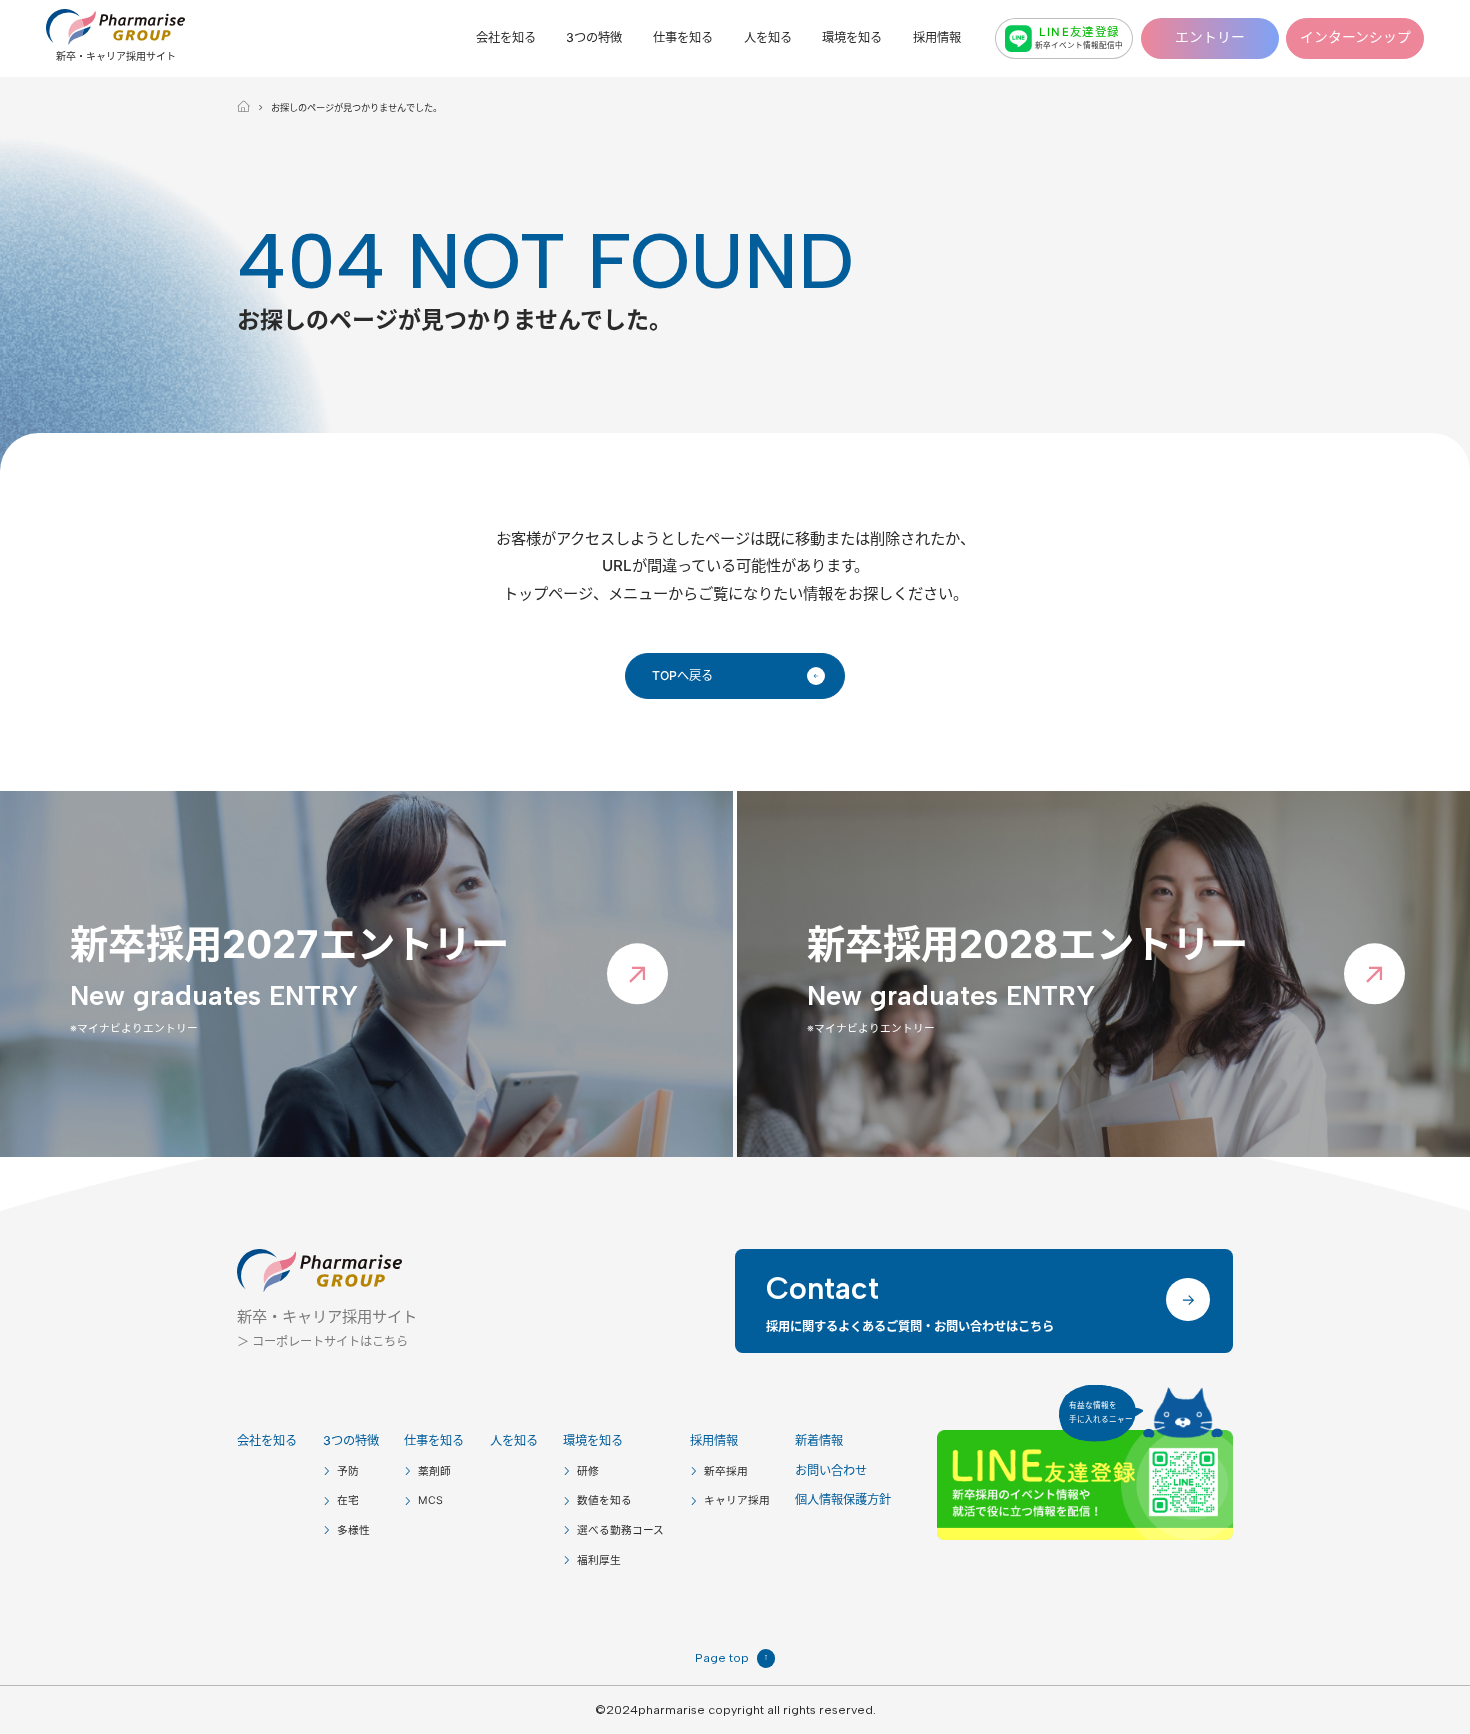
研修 (588, 1471)
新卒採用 (726, 1471)
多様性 (353, 1530)
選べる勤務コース (620, 1530)
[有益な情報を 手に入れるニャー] (1085, 1485)
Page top (731, 1657)
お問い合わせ (831, 1470)
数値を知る (604, 1500)
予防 (348, 1471)
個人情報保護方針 (843, 1499)
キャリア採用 (737, 1500)
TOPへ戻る (735, 675)
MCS (430, 1500)
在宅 (348, 1500)
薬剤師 (434, 1471)
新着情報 (819, 1440)
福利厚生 (599, 1560)
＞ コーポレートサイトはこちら (322, 1341)
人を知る (768, 38)
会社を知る (506, 38)
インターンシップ (1355, 37)
